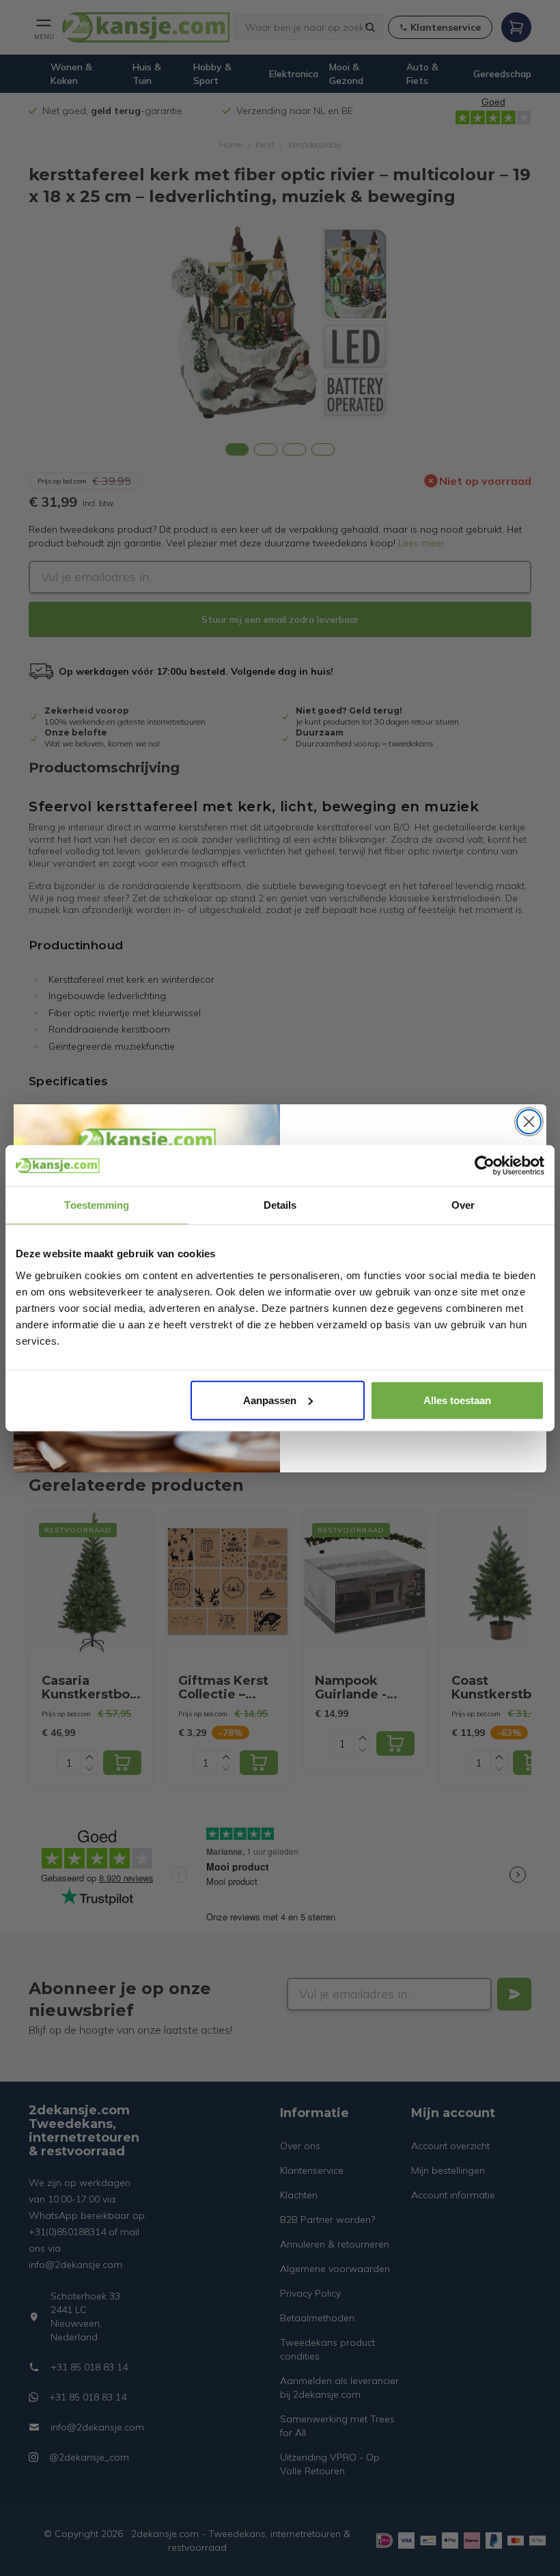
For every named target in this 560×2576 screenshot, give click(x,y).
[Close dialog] (529, 1122)
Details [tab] (280, 1205)
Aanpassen (270, 1400)
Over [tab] (463, 1205)
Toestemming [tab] (97, 1205)
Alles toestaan (457, 1400)
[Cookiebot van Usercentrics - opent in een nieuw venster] (485, 1166)
